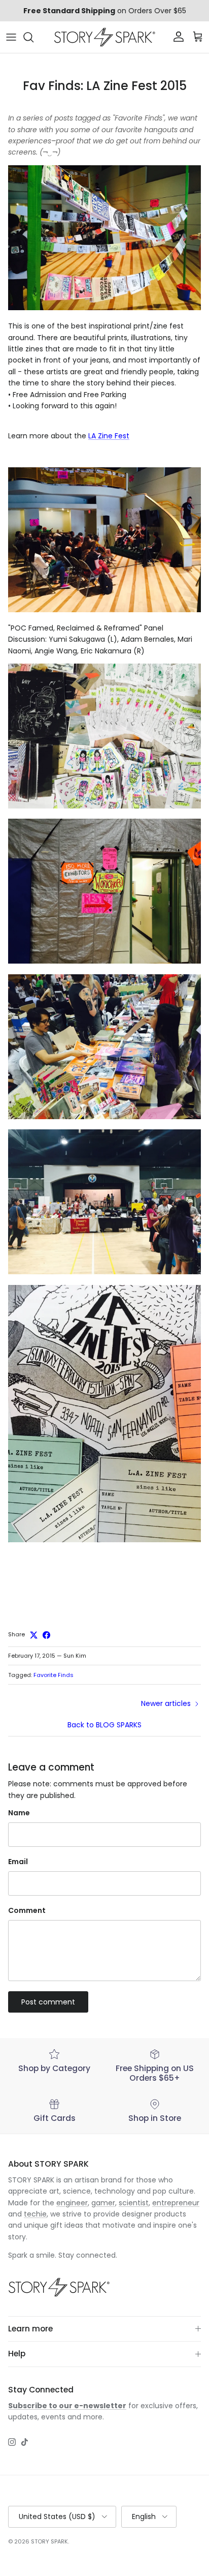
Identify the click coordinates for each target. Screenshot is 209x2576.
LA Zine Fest (109, 436)
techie (35, 2214)
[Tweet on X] (34, 1635)
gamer (103, 2203)
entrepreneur (176, 2203)
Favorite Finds (54, 1675)
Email (18, 1862)
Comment (27, 1911)
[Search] (33, 37)
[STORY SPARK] (104, 37)
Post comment (48, 2002)
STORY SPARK (49, 2541)
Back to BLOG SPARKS (104, 1725)
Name (19, 1813)
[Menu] (11, 37)
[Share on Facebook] (46, 1635)
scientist (134, 2203)
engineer (72, 2203)
